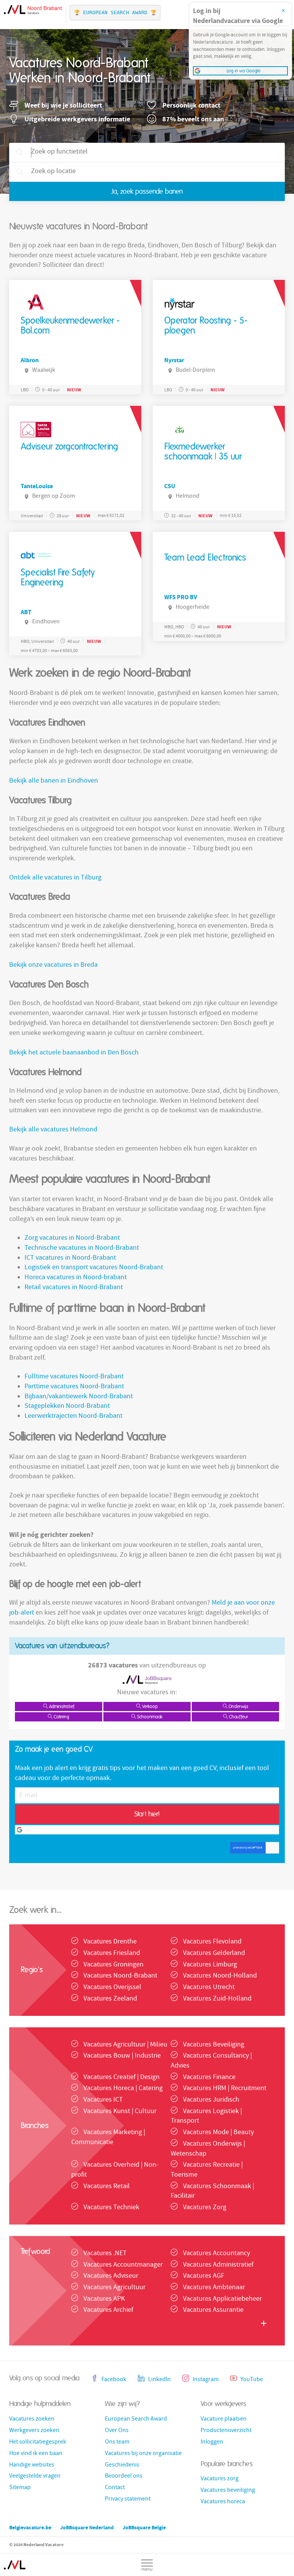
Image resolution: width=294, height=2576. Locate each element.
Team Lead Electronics (205, 558)
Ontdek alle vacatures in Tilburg (55, 878)
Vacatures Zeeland (110, 1999)
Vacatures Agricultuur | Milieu (125, 2045)
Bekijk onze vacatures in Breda (53, 965)
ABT (26, 612)
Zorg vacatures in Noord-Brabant (72, 1238)
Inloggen (212, 2442)
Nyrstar (174, 360)
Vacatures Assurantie (213, 2310)
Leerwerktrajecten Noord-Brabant (73, 1416)
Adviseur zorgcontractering (69, 447)
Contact (115, 2488)
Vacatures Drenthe (110, 1942)
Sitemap (20, 2488)
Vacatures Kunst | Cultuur (120, 2112)
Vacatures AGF (204, 2276)
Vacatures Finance (209, 2078)
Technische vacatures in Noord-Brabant (82, 1248)
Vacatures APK (104, 2299)
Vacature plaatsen (224, 2419)
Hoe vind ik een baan (36, 2454)
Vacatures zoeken (32, 2419)
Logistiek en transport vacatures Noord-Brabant (94, 1268)
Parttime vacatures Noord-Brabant (74, 1387)
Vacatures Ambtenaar (214, 2288)
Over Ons (117, 2431)
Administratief (61, 1706)
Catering (61, 1717)
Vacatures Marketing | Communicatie (108, 2138)
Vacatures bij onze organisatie (143, 2454)
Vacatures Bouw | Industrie (122, 2056)
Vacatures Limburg (210, 1965)
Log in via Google (150, 1830)
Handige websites (32, 2465)
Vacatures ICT (103, 2100)
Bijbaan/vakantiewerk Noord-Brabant (79, 1397)
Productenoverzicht (226, 2431)
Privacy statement (128, 2499)
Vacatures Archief (108, 2310)
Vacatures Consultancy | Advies (211, 2061)
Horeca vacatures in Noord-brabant (76, 1278)
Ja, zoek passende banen (147, 192)
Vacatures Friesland (112, 1954)
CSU (170, 486)
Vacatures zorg (220, 2479)
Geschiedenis (122, 2465)
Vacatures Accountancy (216, 2254)
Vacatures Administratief (218, 2265)
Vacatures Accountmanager (123, 2265)
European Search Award (136, 2419)
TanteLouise (37, 486)
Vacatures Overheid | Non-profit (115, 2170)
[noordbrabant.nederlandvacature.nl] (15, 2561)
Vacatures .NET (105, 2254)
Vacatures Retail (107, 2187)
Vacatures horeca (223, 2502)
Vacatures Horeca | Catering (123, 2089)
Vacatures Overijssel (112, 1988)
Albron (30, 360)
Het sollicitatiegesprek (38, 2442)
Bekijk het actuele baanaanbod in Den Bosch (74, 1053)
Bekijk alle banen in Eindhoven (54, 781)
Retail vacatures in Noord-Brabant (74, 1288)
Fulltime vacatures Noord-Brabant (74, 1377)
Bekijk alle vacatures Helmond (53, 1130)
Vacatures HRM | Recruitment (225, 2089)
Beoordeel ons (124, 2476)
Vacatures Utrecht (209, 1988)
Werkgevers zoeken (34, 2431)
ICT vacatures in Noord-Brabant (70, 1258)
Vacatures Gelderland (214, 1954)
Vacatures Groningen (114, 1965)
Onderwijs (238, 1706)
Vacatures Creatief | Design (122, 2078)
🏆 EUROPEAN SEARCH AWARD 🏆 (115, 12)
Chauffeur (238, 1717)
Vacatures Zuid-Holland (217, 1999)
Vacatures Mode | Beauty (218, 2133)
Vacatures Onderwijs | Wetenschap (208, 2149)
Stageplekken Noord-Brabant (67, 1407)
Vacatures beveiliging (228, 2491)
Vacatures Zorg (205, 2208)
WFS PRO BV (181, 597)
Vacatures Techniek (111, 2208)
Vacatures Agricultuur (114, 2288)
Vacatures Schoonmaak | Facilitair (212, 2192)
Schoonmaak (149, 1717)
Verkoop (149, 1706)
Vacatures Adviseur (111, 2276)
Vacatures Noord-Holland (220, 1976)
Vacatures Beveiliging (214, 2045)
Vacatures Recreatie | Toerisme (207, 2170)
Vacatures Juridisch (211, 2100)
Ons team (117, 2442)
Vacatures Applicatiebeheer (222, 2299)
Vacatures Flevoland (212, 1942)
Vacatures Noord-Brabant (120, 1976)
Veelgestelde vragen (35, 2476)
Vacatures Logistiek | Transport (206, 2117)
